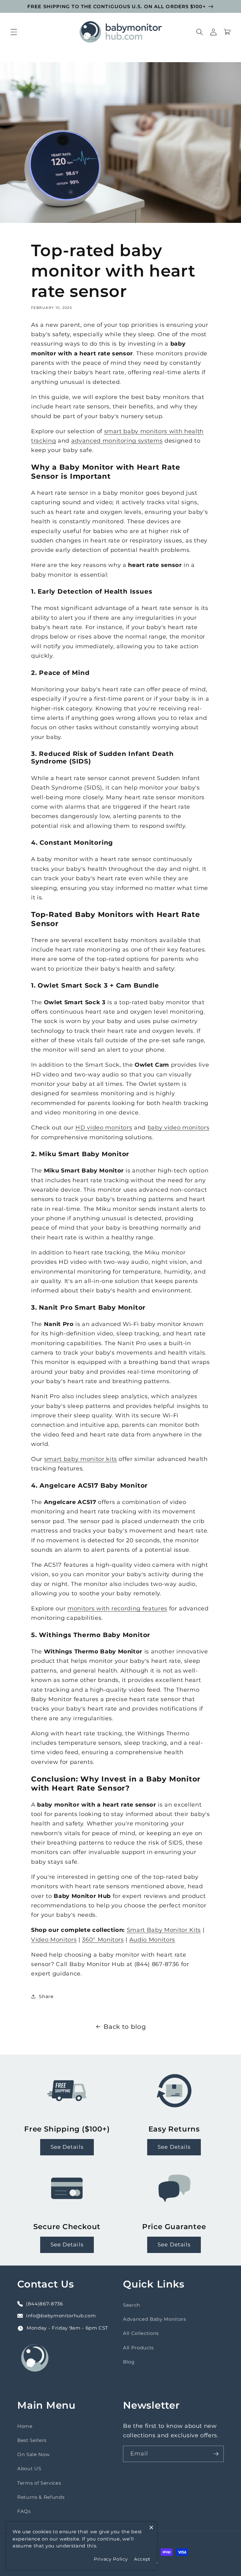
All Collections (141, 2333)
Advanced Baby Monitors (155, 2319)
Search (132, 2305)
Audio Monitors (152, 1940)
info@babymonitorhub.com (61, 2316)
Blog (129, 2362)
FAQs (24, 2511)
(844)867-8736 (45, 2304)
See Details (67, 2147)
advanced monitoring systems (117, 441)
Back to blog (125, 2027)
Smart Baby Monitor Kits (164, 1930)
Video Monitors (54, 1940)
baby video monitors (179, 1127)
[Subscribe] (216, 2454)
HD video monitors (104, 1127)
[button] (14, 32)
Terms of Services (39, 2483)
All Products (138, 2348)
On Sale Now (33, 2454)
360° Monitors (103, 1940)
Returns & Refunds (41, 2497)
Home (25, 2426)
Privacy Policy (111, 2559)
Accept (142, 2559)
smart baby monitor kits (81, 1459)
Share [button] (46, 1996)
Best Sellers (32, 2440)
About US (29, 2468)
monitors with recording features (117, 1608)
